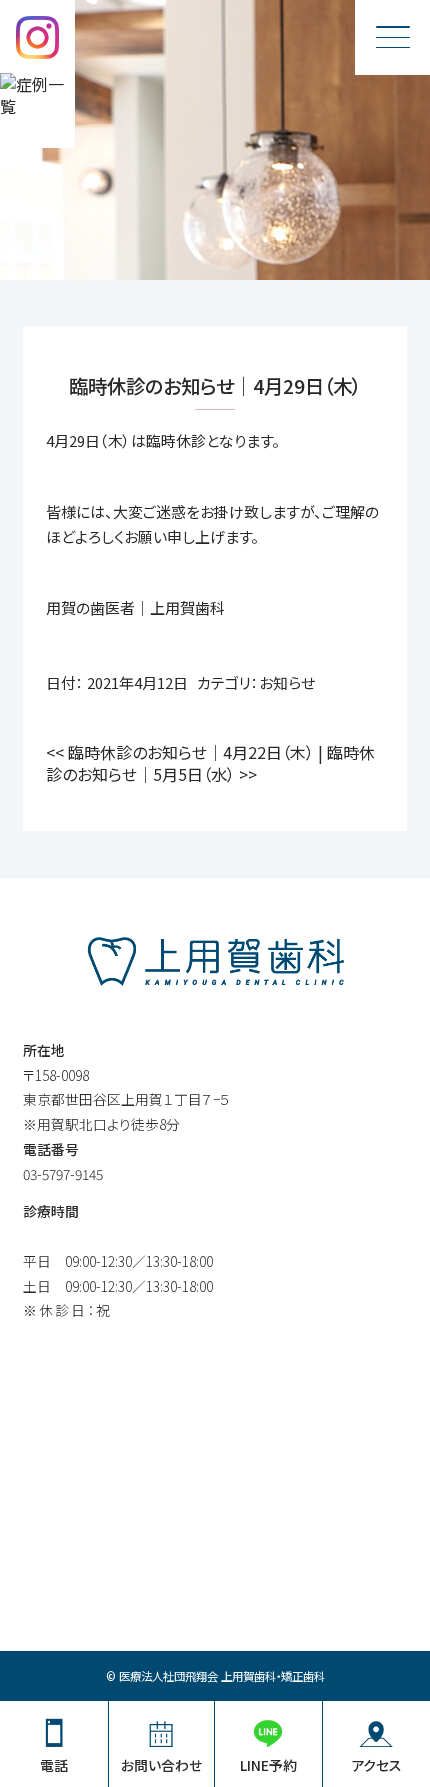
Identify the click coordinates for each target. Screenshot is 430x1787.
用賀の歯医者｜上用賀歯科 (135, 607)
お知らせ (287, 682)
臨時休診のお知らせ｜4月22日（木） (180, 752)
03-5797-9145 (63, 1174)
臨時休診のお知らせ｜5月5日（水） (210, 763)
